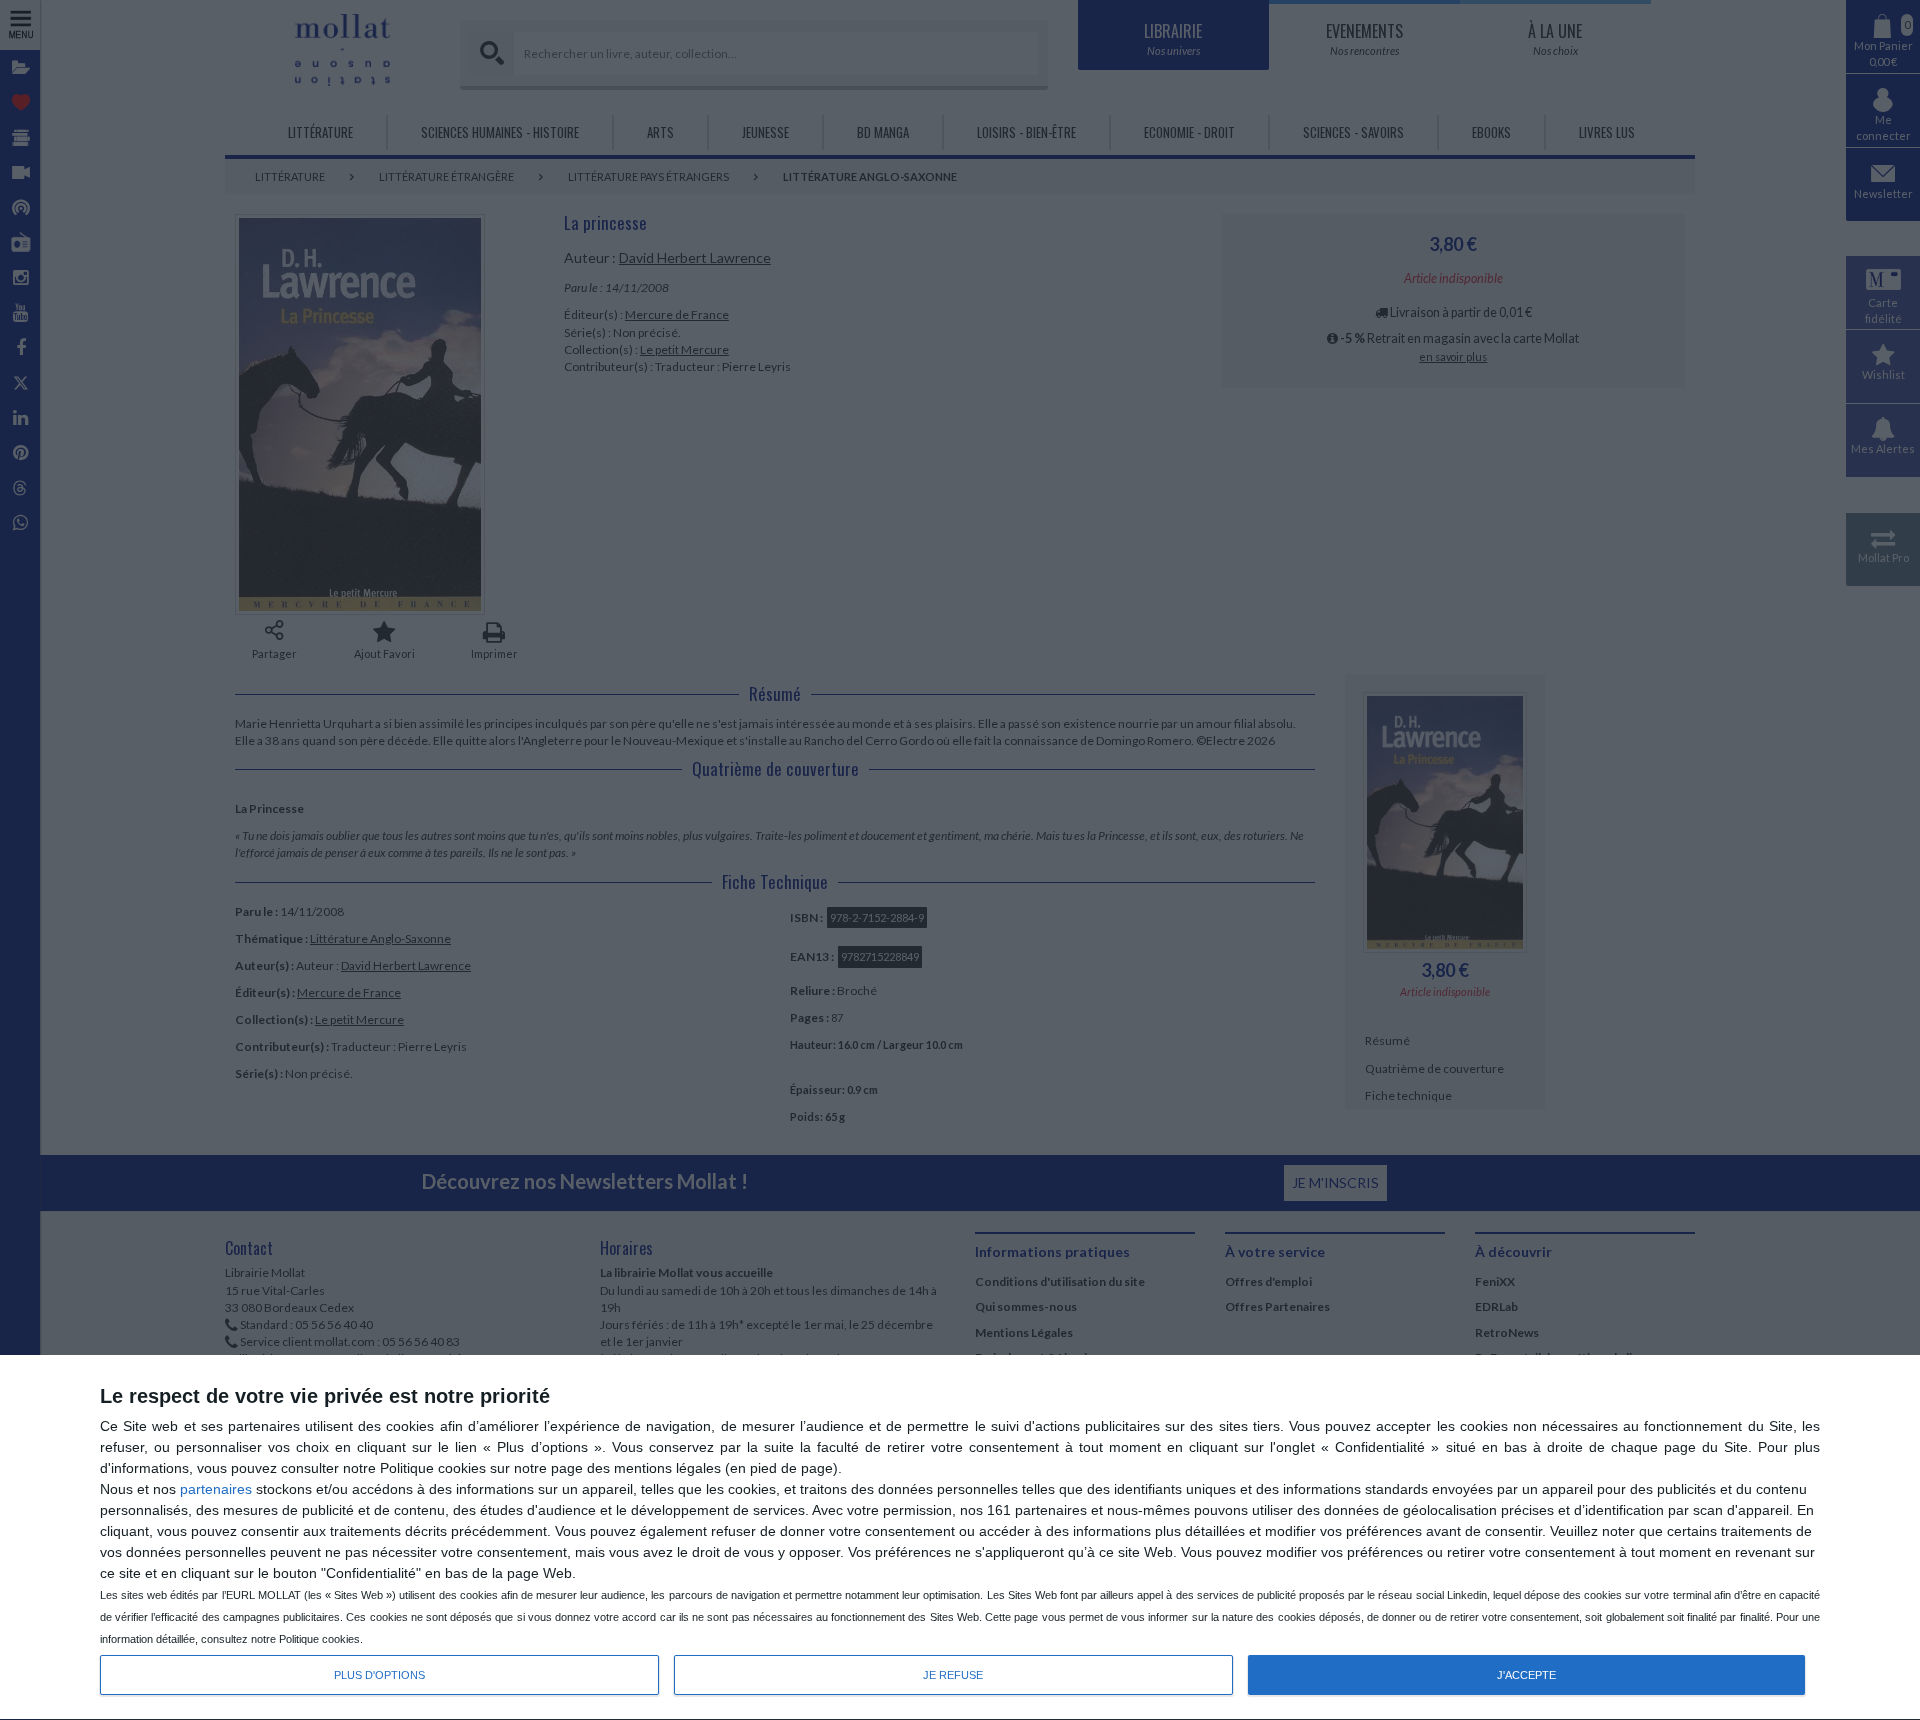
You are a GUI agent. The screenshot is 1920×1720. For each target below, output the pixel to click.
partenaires (216, 1489)
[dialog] (960, 1538)
